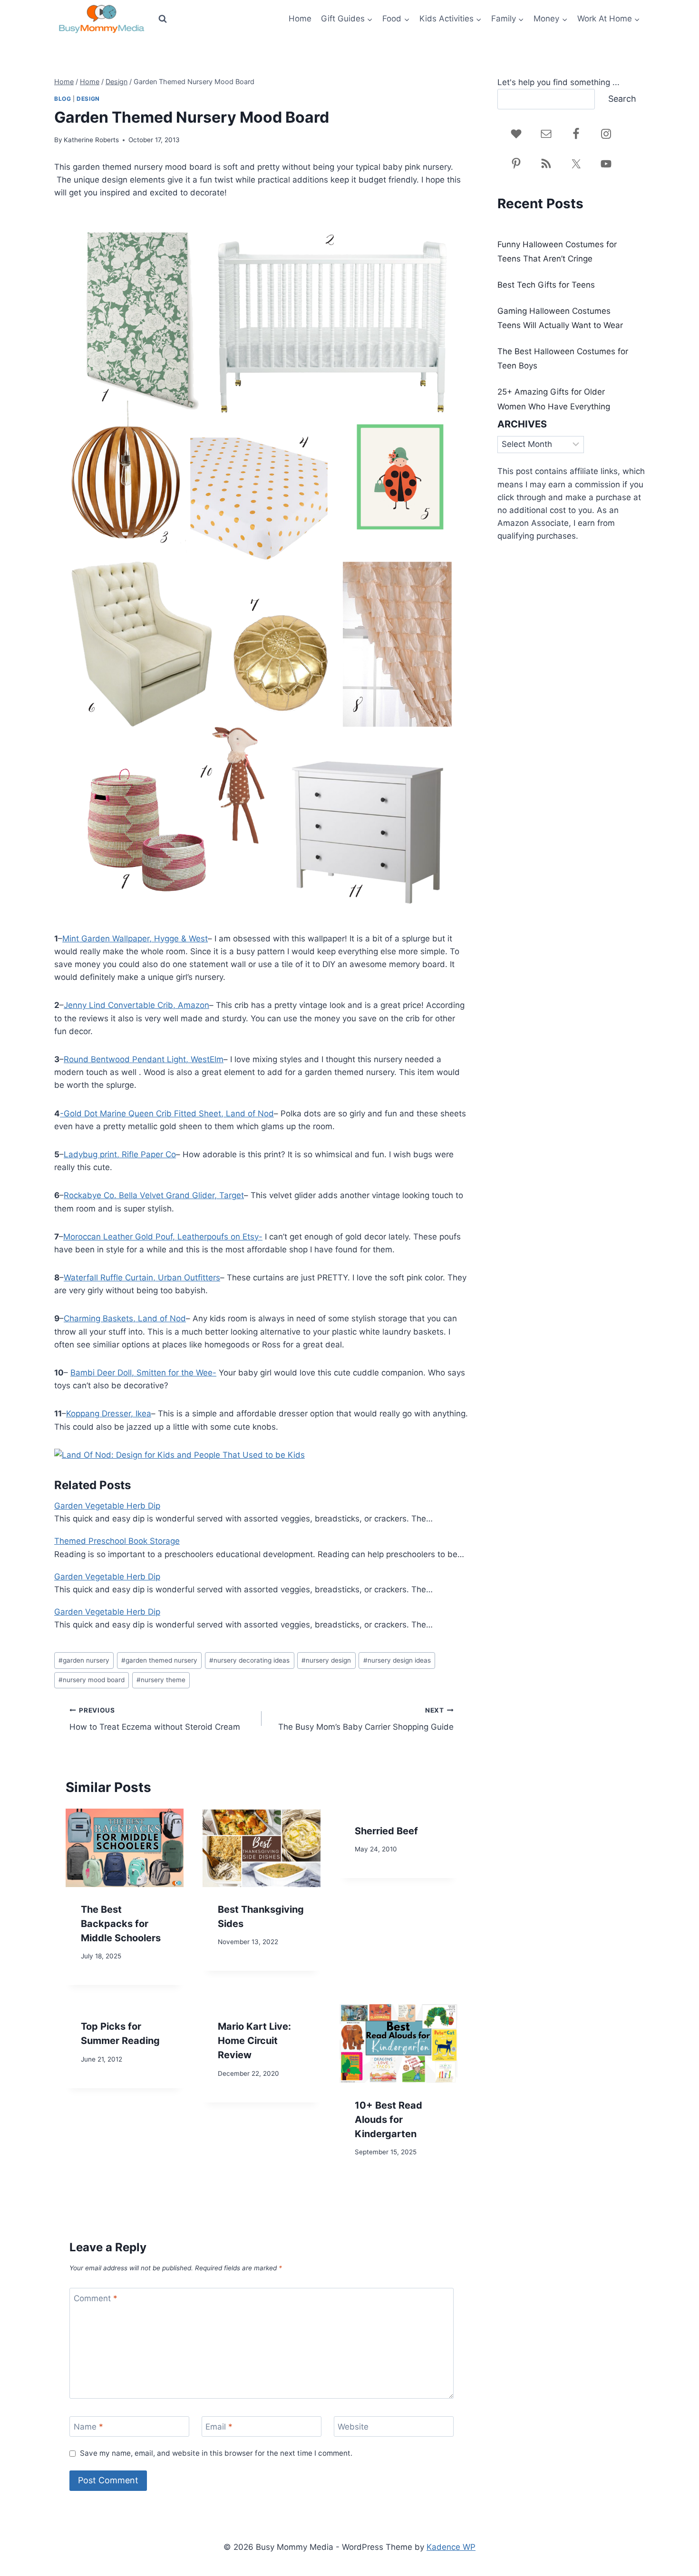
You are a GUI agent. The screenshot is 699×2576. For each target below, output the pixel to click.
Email (219, 2427)
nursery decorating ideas (249, 1660)
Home (300, 19)
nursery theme (161, 1680)
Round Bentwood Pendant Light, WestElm (144, 1059)
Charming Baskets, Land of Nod (125, 1318)
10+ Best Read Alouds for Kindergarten (388, 2120)
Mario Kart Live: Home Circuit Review (254, 2041)
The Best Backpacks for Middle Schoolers (121, 1924)
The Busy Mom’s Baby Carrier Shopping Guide (366, 1719)
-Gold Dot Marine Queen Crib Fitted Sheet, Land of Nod (167, 1114)
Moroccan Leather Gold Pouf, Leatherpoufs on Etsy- (163, 1237)
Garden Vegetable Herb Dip (107, 1506)
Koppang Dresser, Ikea (109, 1414)
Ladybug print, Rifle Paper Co (120, 1154)
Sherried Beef (386, 1831)
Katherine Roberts (91, 140)
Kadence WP (451, 2547)
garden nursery (84, 1660)
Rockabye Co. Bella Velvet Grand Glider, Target (154, 1195)
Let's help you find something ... (558, 82)
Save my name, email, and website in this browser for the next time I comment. (216, 2453)
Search (622, 99)
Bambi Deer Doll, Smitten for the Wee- (143, 1373)
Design (88, 99)
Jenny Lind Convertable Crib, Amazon (136, 1005)
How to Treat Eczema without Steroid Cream (155, 1719)
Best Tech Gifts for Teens (546, 285)
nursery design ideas (397, 1660)
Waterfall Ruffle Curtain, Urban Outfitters (142, 1278)
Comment (96, 2298)
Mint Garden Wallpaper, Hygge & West (135, 939)
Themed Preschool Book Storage (117, 1541)
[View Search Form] (163, 19)
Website (353, 2427)
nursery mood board (92, 1680)
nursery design (326, 1660)
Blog (63, 99)
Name (88, 2427)
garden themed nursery (159, 1660)
